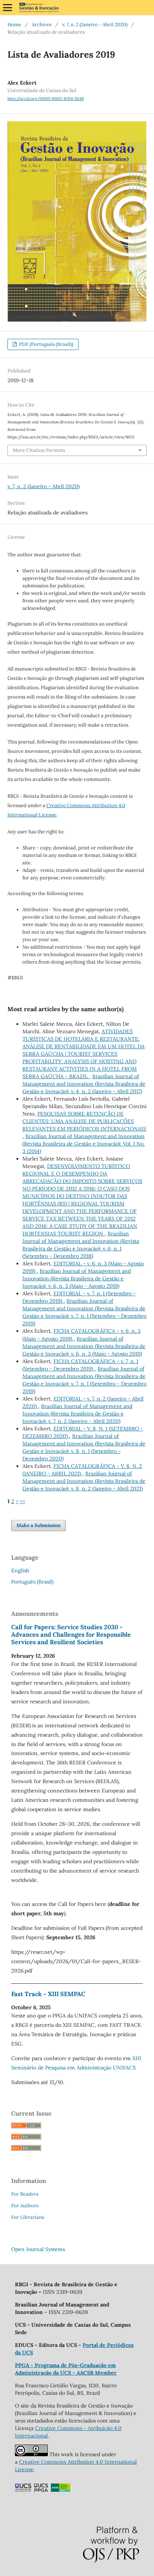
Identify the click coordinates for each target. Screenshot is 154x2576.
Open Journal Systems (38, 2249)
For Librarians (28, 2217)
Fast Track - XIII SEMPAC (48, 1994)
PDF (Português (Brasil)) (46, 344)
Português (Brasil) (32, 1582)
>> (22, 1501)
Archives (42, 25)
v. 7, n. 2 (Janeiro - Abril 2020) (95, 25)
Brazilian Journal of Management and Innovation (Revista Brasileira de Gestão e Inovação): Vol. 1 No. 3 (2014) (84, 1144)
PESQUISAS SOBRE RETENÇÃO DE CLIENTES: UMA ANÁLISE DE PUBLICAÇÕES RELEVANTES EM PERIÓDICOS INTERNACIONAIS (84, 1121)
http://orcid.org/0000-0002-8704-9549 (46, 98)
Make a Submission (38, 1525)
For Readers (25, 2194)
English (20, 1570)
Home (14, 25)
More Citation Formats (39, 450)
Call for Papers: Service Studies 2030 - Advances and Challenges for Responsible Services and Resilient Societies (71, 1634)
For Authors (25, 2206)
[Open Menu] (7, 7)
